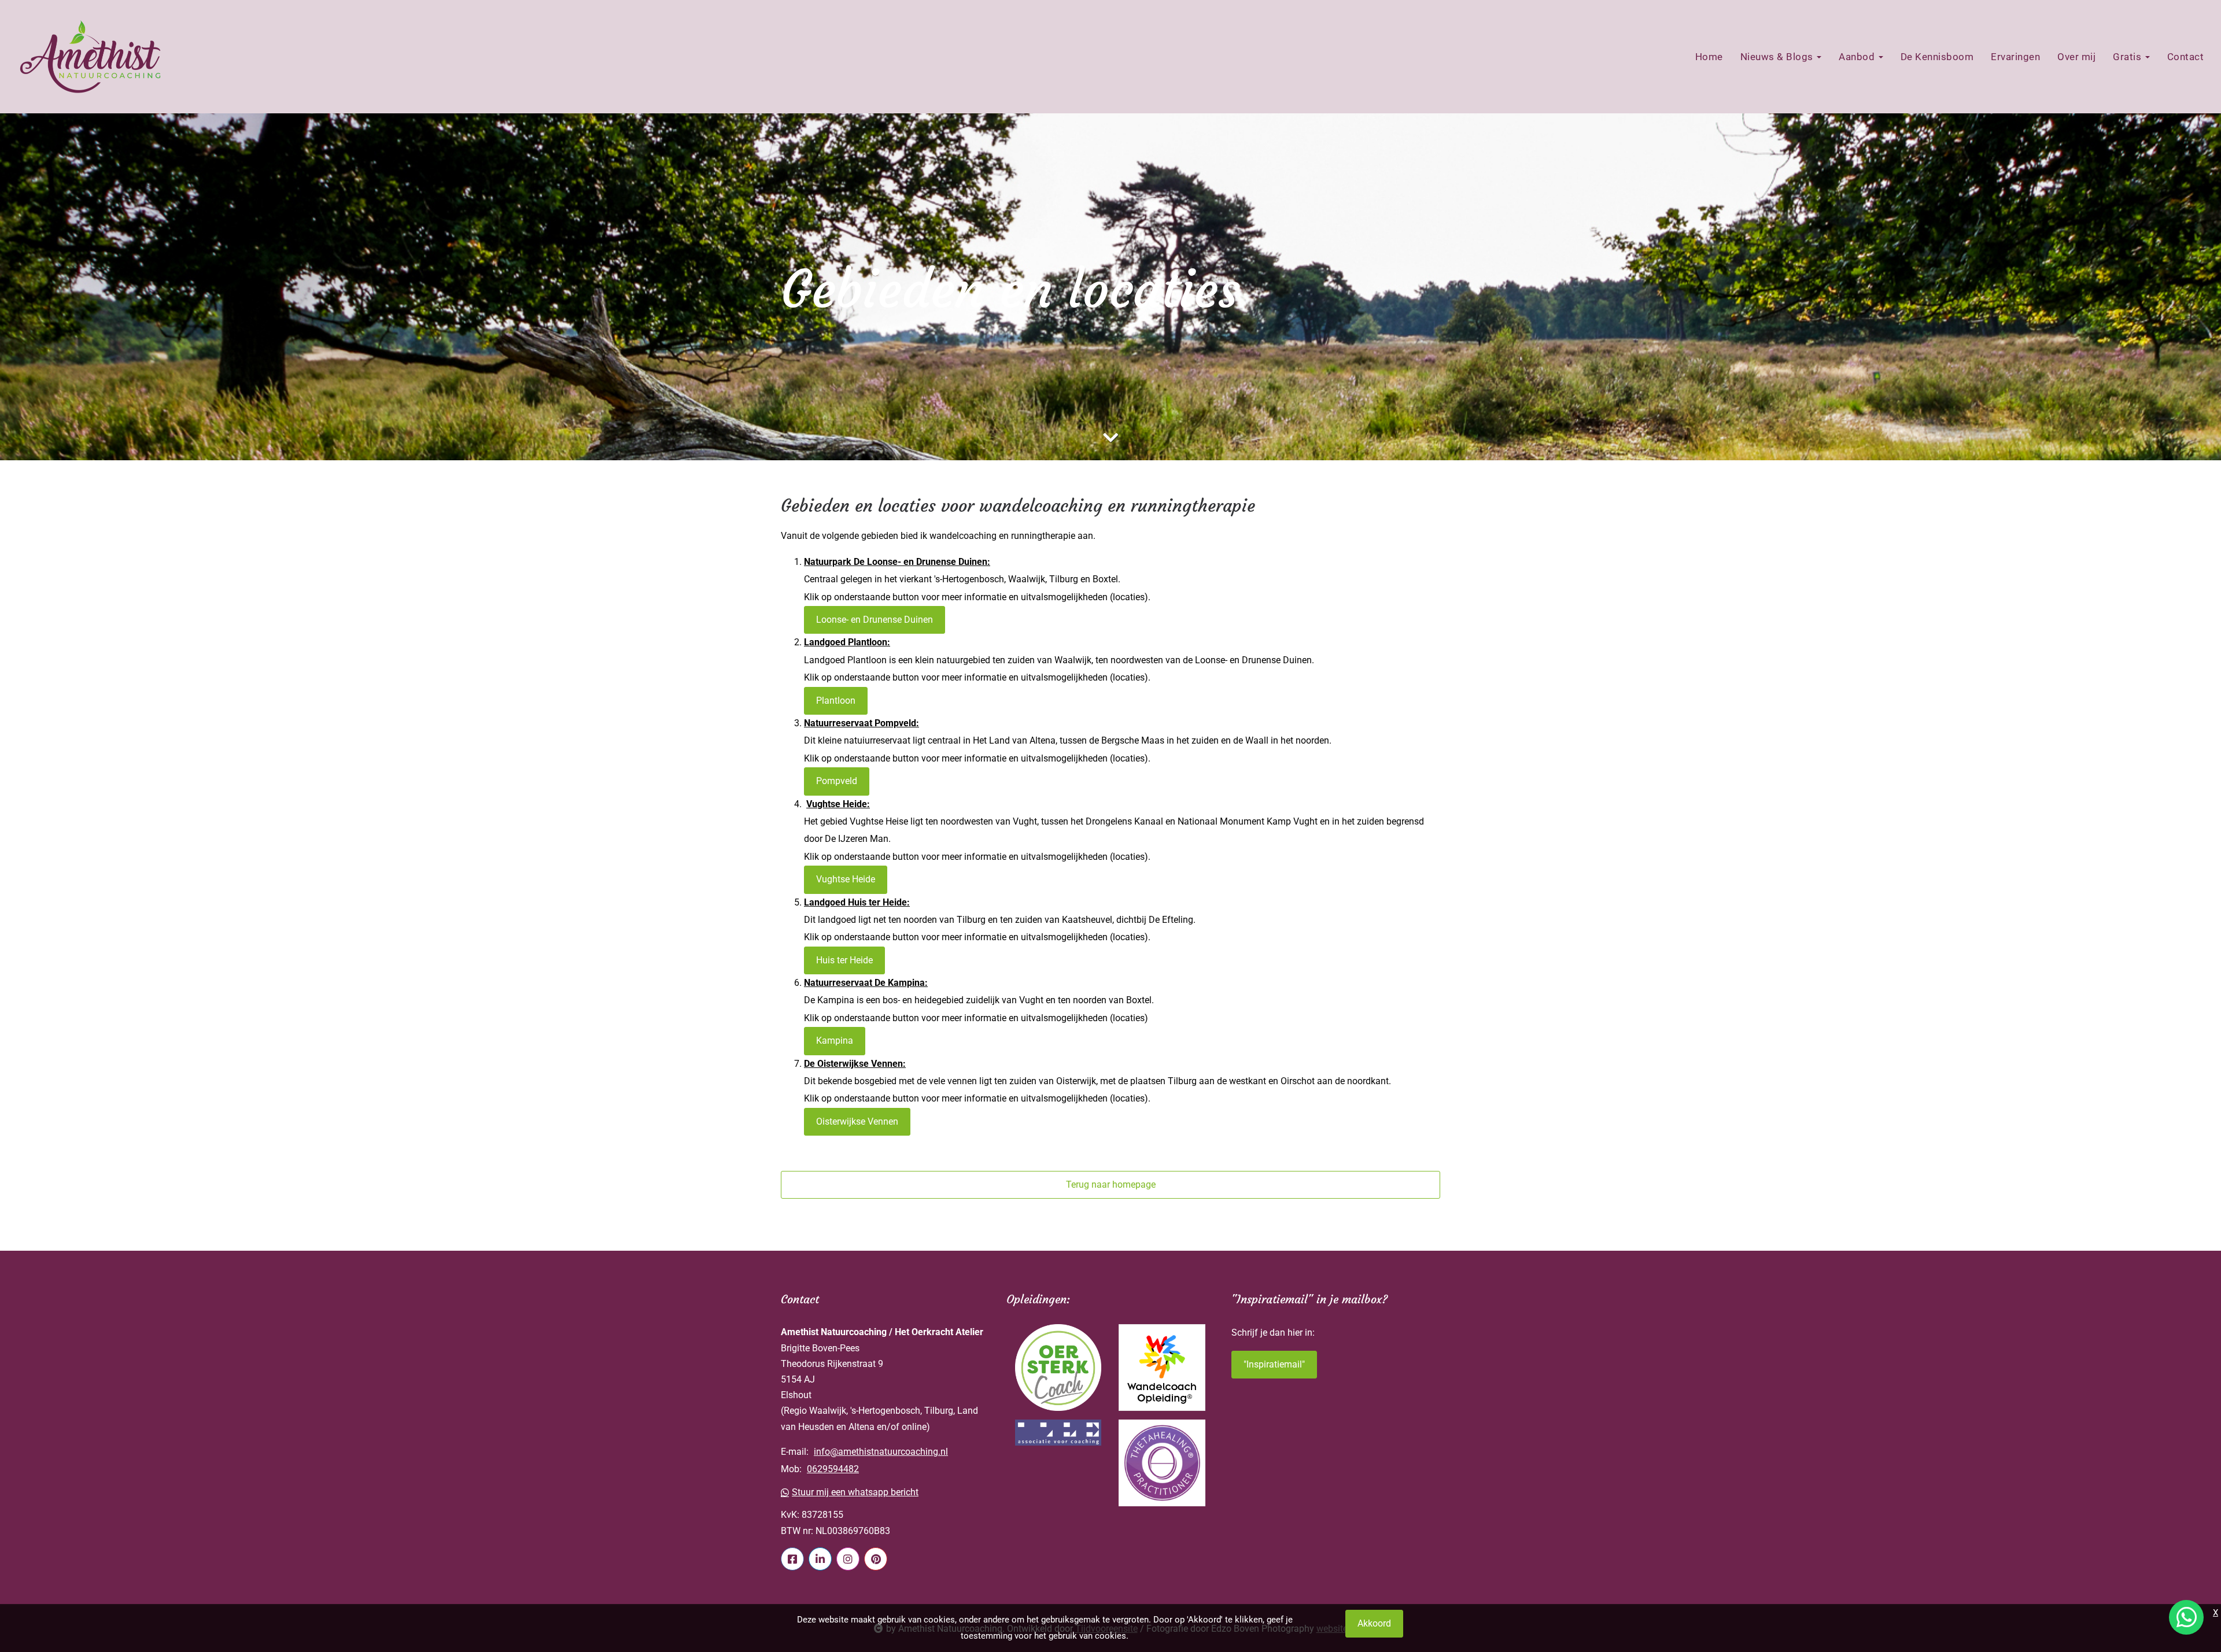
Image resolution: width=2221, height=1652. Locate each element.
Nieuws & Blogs (1778, 57)
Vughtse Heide (846, 879)
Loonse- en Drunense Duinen (875, 620)
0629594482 (833, 1469)
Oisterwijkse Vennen (857, 1121)
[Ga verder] (1110, 438)
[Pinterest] (876, 1559)
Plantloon (836, 701)
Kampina (835, 1041)
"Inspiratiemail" (1274, 1364)
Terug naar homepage (1111, 1185)
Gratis (2128, 57)
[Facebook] (792, 1559)
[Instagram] (848, 1559)
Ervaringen (2015, 57)
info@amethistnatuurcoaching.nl (881, 1452)
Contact (2186, 57)
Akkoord (1374, 1623)
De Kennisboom (1937, 57)
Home (1709, 57)
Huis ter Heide (844, 960)
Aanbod (1858, 57)
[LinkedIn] (820, 1559)
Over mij (2076, 57)
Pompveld (837, 781)
